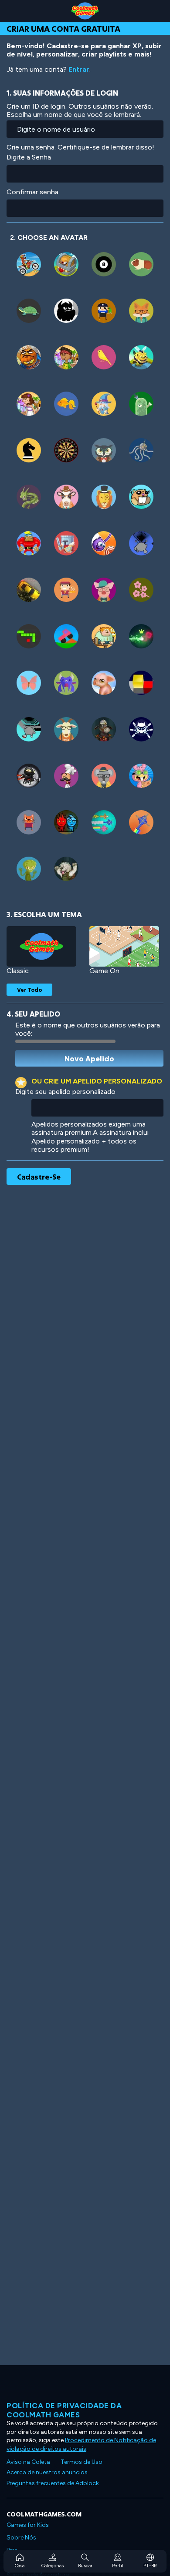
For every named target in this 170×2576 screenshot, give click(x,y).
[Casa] (85, 11)
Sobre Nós (21, 2538)
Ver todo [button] (29, 990)
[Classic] (41, 946)
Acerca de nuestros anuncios (47, 2472)
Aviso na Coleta (28, 2462)
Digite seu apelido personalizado (65, 1092)
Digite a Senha (29, 157)
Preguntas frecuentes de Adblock (53, 2483)
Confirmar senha (32, 192)
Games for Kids (28, 2525)
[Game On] (124, 946)
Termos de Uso (82, 2462)
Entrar (79, 69)
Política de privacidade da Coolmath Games (64, 2410)
